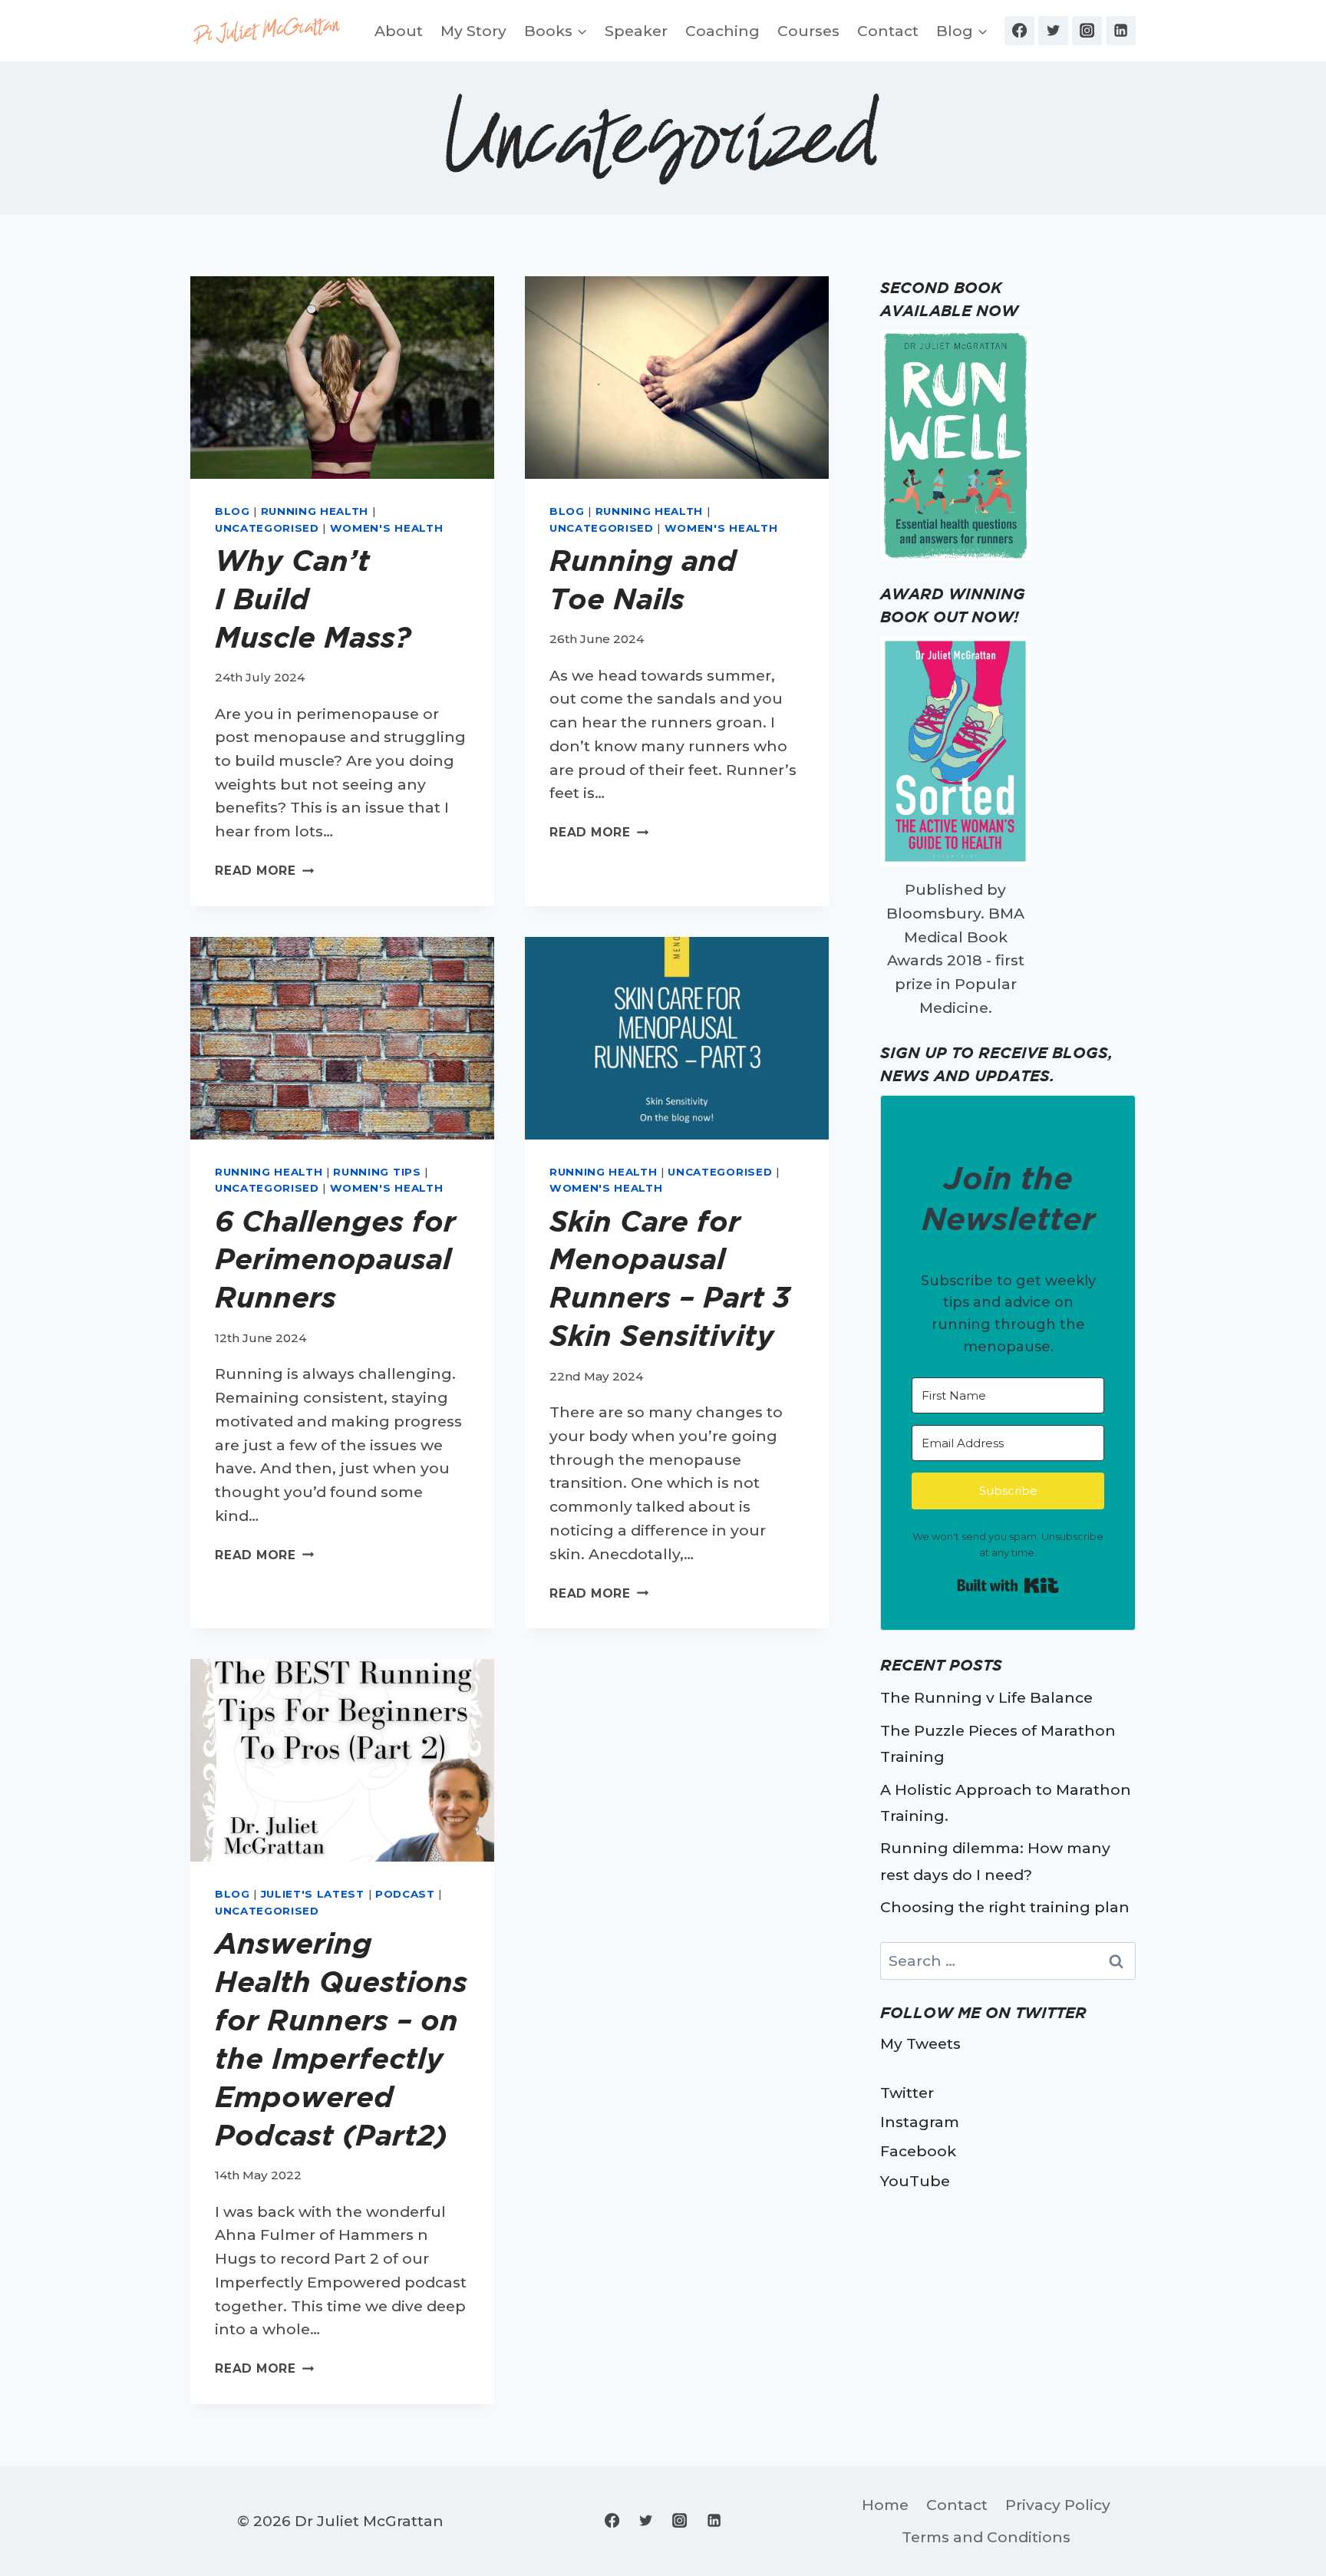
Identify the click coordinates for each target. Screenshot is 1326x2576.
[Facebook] (1019, 31)
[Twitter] (1053, 31)
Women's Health (386, 528)
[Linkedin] (1121, 31)
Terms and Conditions (986, 2537)
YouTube (915, 2181)
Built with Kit (1008, 1585)
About (399, 31)
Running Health (315, 511)
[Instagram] (1087, 31)
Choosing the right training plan (1005, 1907)
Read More (264, 871)
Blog (233, 511)
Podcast (405, 1894)
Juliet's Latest (313, 1894)
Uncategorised (267, 528)
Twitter (907, 2093)
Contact (888, 31)
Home (885, 2505)
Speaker (636, 31)
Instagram (920, 2122)
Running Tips (377, 1172)
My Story (473, 31)
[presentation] (342, 378)
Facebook (918, 2151)
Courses (808, 31)
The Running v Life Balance (986, 1697)
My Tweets (920, 2043)
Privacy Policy (1058, 2505)
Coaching (722, 31)
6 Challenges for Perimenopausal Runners (335, 1259)
